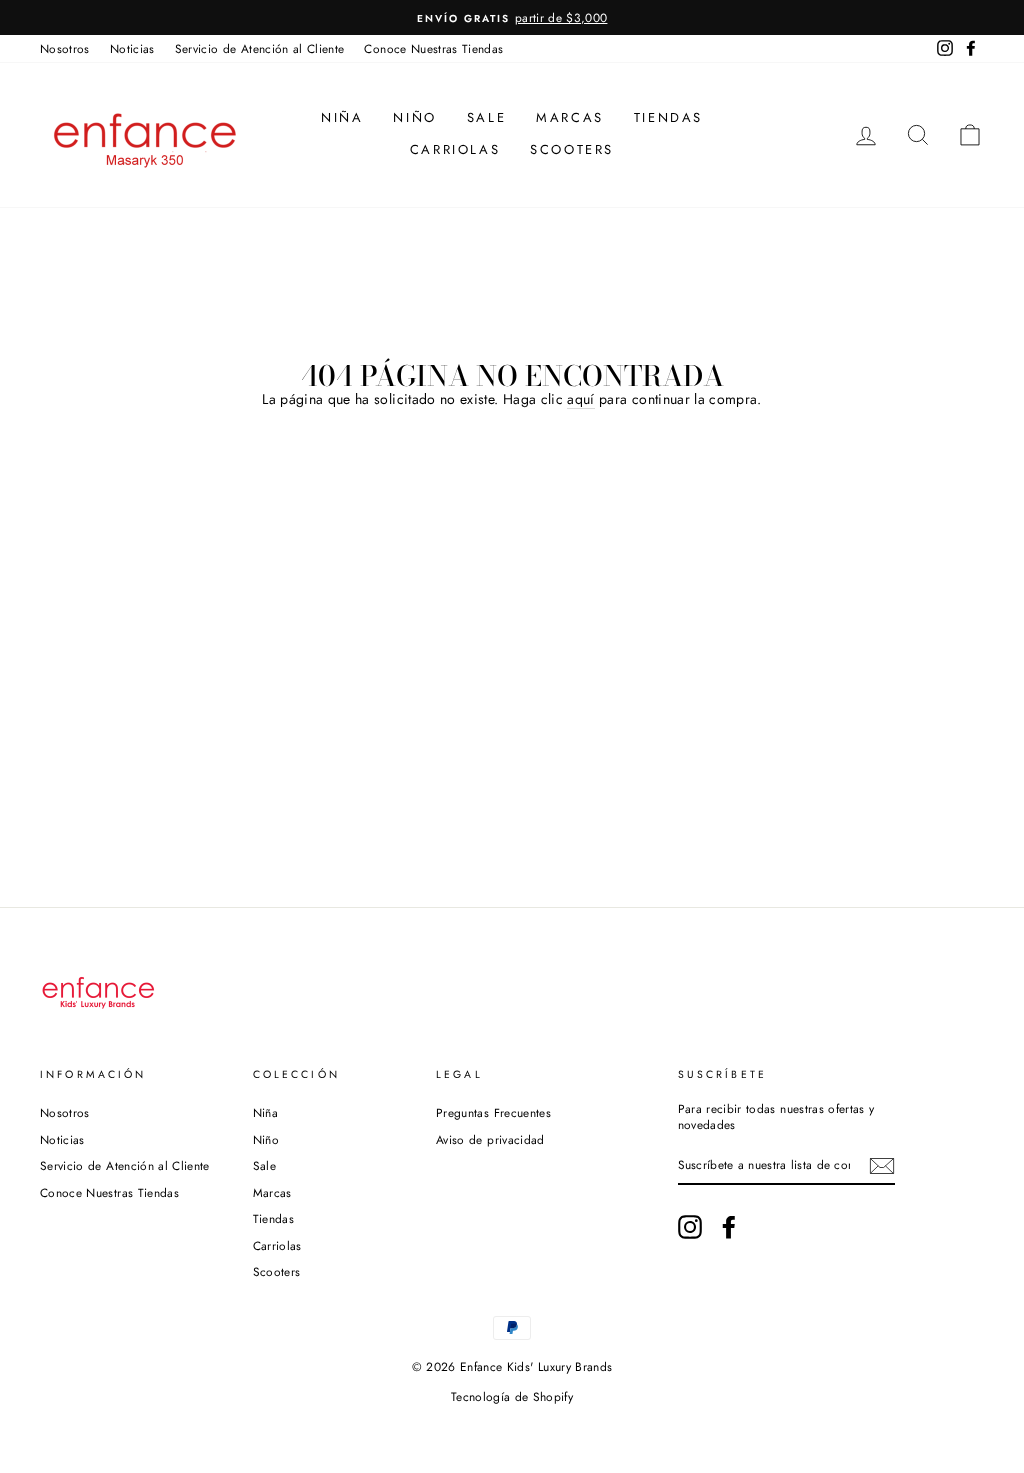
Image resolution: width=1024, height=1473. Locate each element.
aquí (580, 399)
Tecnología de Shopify (512, 1397)
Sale (486, 117)
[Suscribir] (882, 1166)
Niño (414, 117)
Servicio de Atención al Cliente (260, 48)
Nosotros (65, 48)
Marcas (570, 117)
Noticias (132, 48)
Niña (342, 117)
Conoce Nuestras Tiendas (433, 48)
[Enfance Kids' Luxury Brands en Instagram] (690, 1227)
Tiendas (668, 117)
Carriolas (455, 149)
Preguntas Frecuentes (493, 1112)
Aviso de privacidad (490, 1139)
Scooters (572, 149)
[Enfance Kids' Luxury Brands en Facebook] (729, 1227)
